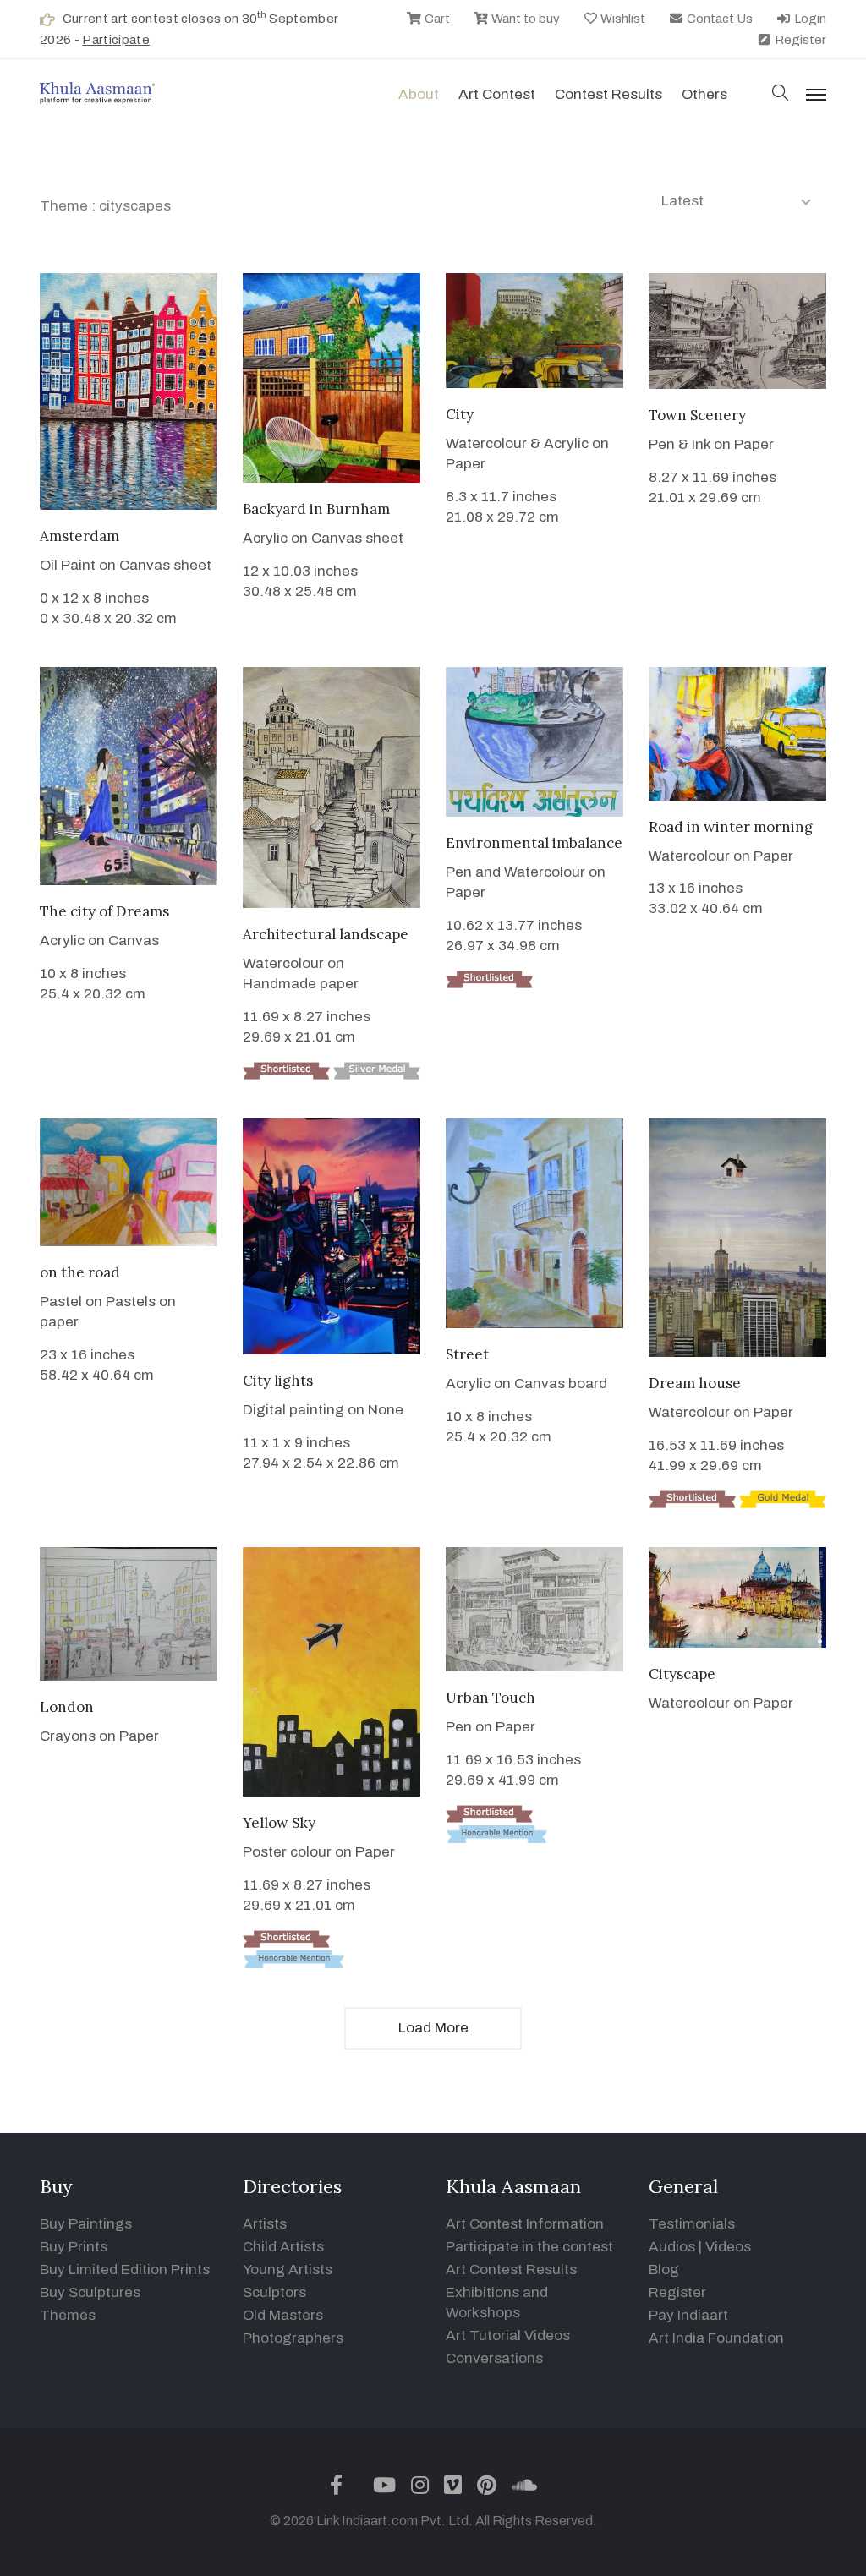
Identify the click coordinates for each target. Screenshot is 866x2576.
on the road (80, 1272)
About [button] (419, 94)
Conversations (494, 2358)
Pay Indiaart (688, 2315)
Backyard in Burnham (316, 509)
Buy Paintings (86, 2224)
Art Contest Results (511, 2270)
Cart (436, 19)
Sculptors (274, 2292)
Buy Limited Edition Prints (125, 2270)
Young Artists (288, 2270)
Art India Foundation (716, 2338)
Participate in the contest (529, 2247)
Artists (265, 2224)
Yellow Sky (279, 1823)
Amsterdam (79, 536)
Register (799, 40)
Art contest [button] (497, 94)
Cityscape (682, 1674)
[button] (781, 94)
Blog (664, 2270)
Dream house (695, 1383)
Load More (433, 2028)
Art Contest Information (525, 2224)
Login (809, 19)
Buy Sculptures (90, 2292)
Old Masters (283, 2315)
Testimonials (692, 2224)
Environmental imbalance (534, 843)
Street (467, 1354)
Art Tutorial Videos (508, 2335)
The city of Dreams (104, 911)
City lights (278, 1381)
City (460, 414)
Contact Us (718, 19)
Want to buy (524, 19)
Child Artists (283, 2247)
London (67, 1707)
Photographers (293, 2338)
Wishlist (622, 19)
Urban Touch (491, 1698)
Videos (728, 2247)
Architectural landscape (326, 934)
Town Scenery (697, 415)
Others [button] (704, 94)
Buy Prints (74, 2247)
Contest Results (608, 94)
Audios (672, 2247)
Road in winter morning (731, 827)
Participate (116, 40)
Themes (68, 2315)
